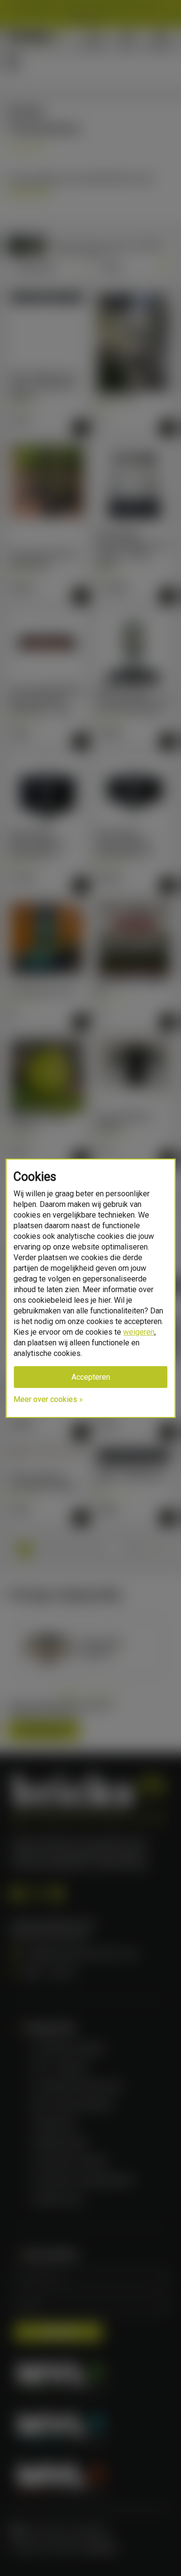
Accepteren (91, 1377)
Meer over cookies (45, 1399)
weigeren (139, 1332)
